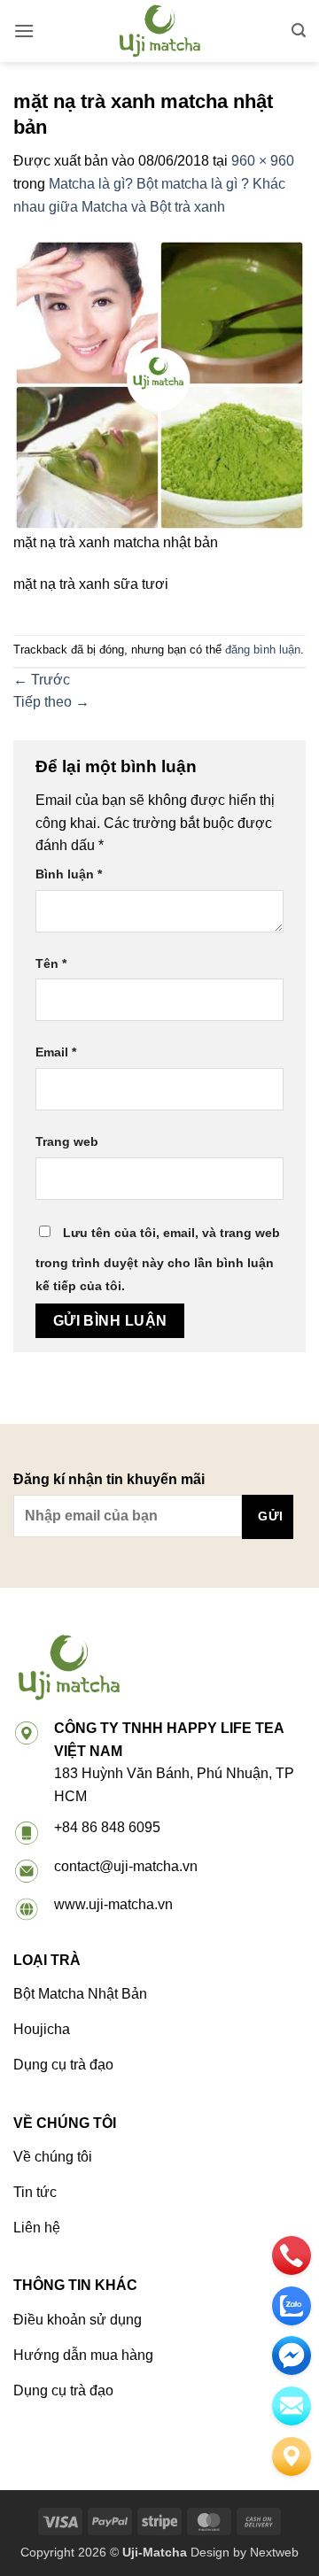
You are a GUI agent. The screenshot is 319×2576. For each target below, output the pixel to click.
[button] (24, 31)
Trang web (67, 1141)
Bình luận (69, 874)
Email (56, 1052)
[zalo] (292, 2306)
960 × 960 (263, 161)
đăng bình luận (263, 650)
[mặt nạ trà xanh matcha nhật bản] (159, 384)
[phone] (292, 2255)
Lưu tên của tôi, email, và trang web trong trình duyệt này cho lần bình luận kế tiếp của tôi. (158, 1259)
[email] (292, 2356)
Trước (42, 680)
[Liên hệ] (292, 2456)
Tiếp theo (51, 702)
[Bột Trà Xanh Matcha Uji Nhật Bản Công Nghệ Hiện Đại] (159, 31)
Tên (51, 963)
